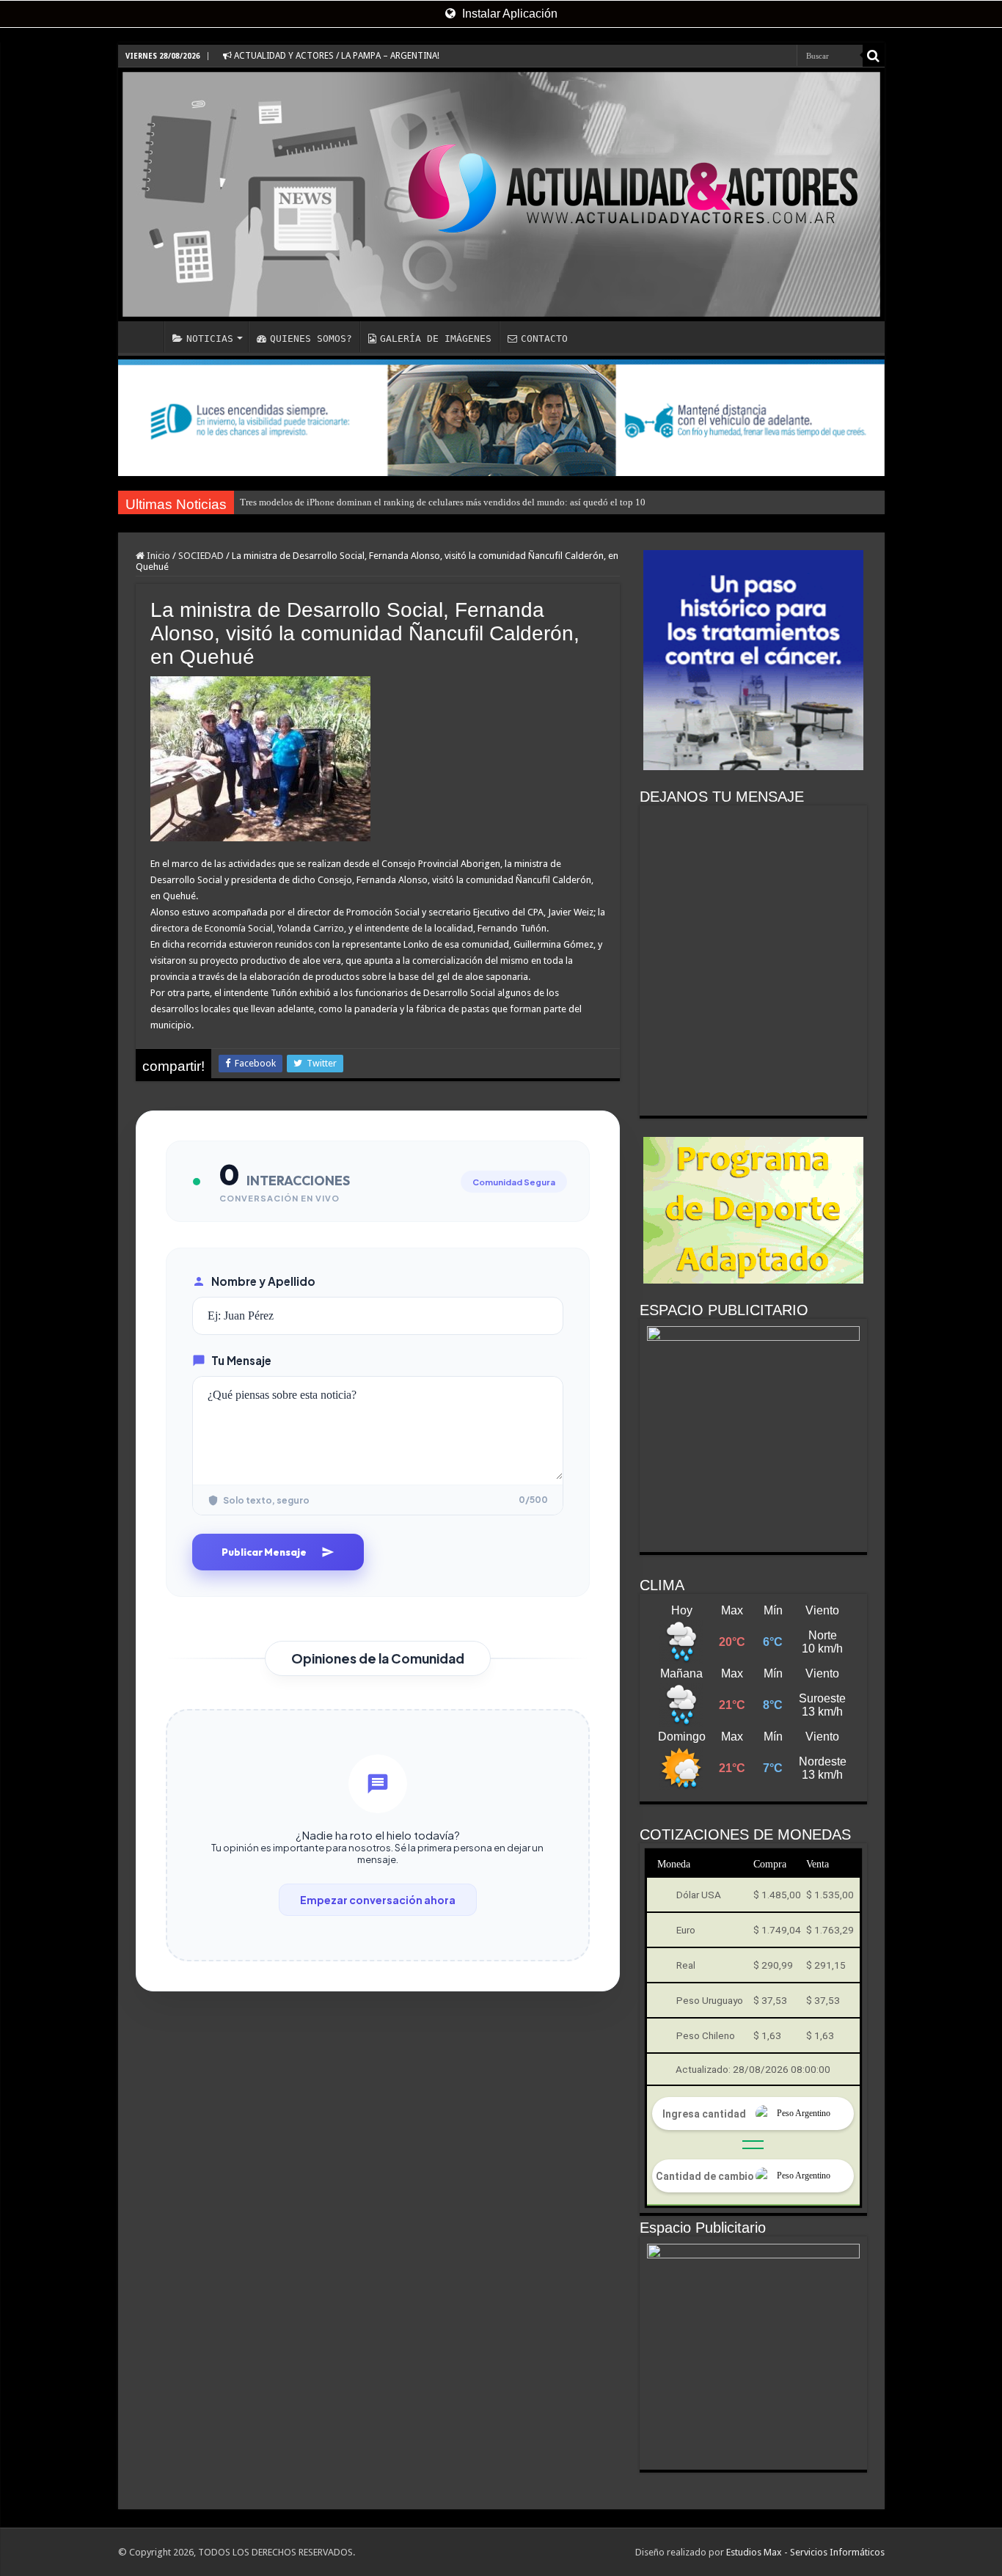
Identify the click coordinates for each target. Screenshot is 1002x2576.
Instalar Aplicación (508, 14)
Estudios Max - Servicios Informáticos (805, 2552)
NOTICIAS (210, 339)
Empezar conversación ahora (378, 1900)
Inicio (157, 556)
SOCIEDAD (201, 556)
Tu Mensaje (241, 1360)
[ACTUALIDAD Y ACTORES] (501, 194)
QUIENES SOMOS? (311, 339)
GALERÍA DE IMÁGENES (436, 339)
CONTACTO (544, 339)
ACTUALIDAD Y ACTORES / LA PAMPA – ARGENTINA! (336, 56)
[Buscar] (874, 56)
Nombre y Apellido (263, 1281)
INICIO (145, 337)
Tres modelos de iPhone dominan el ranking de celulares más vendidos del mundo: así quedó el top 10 (443, 502)
